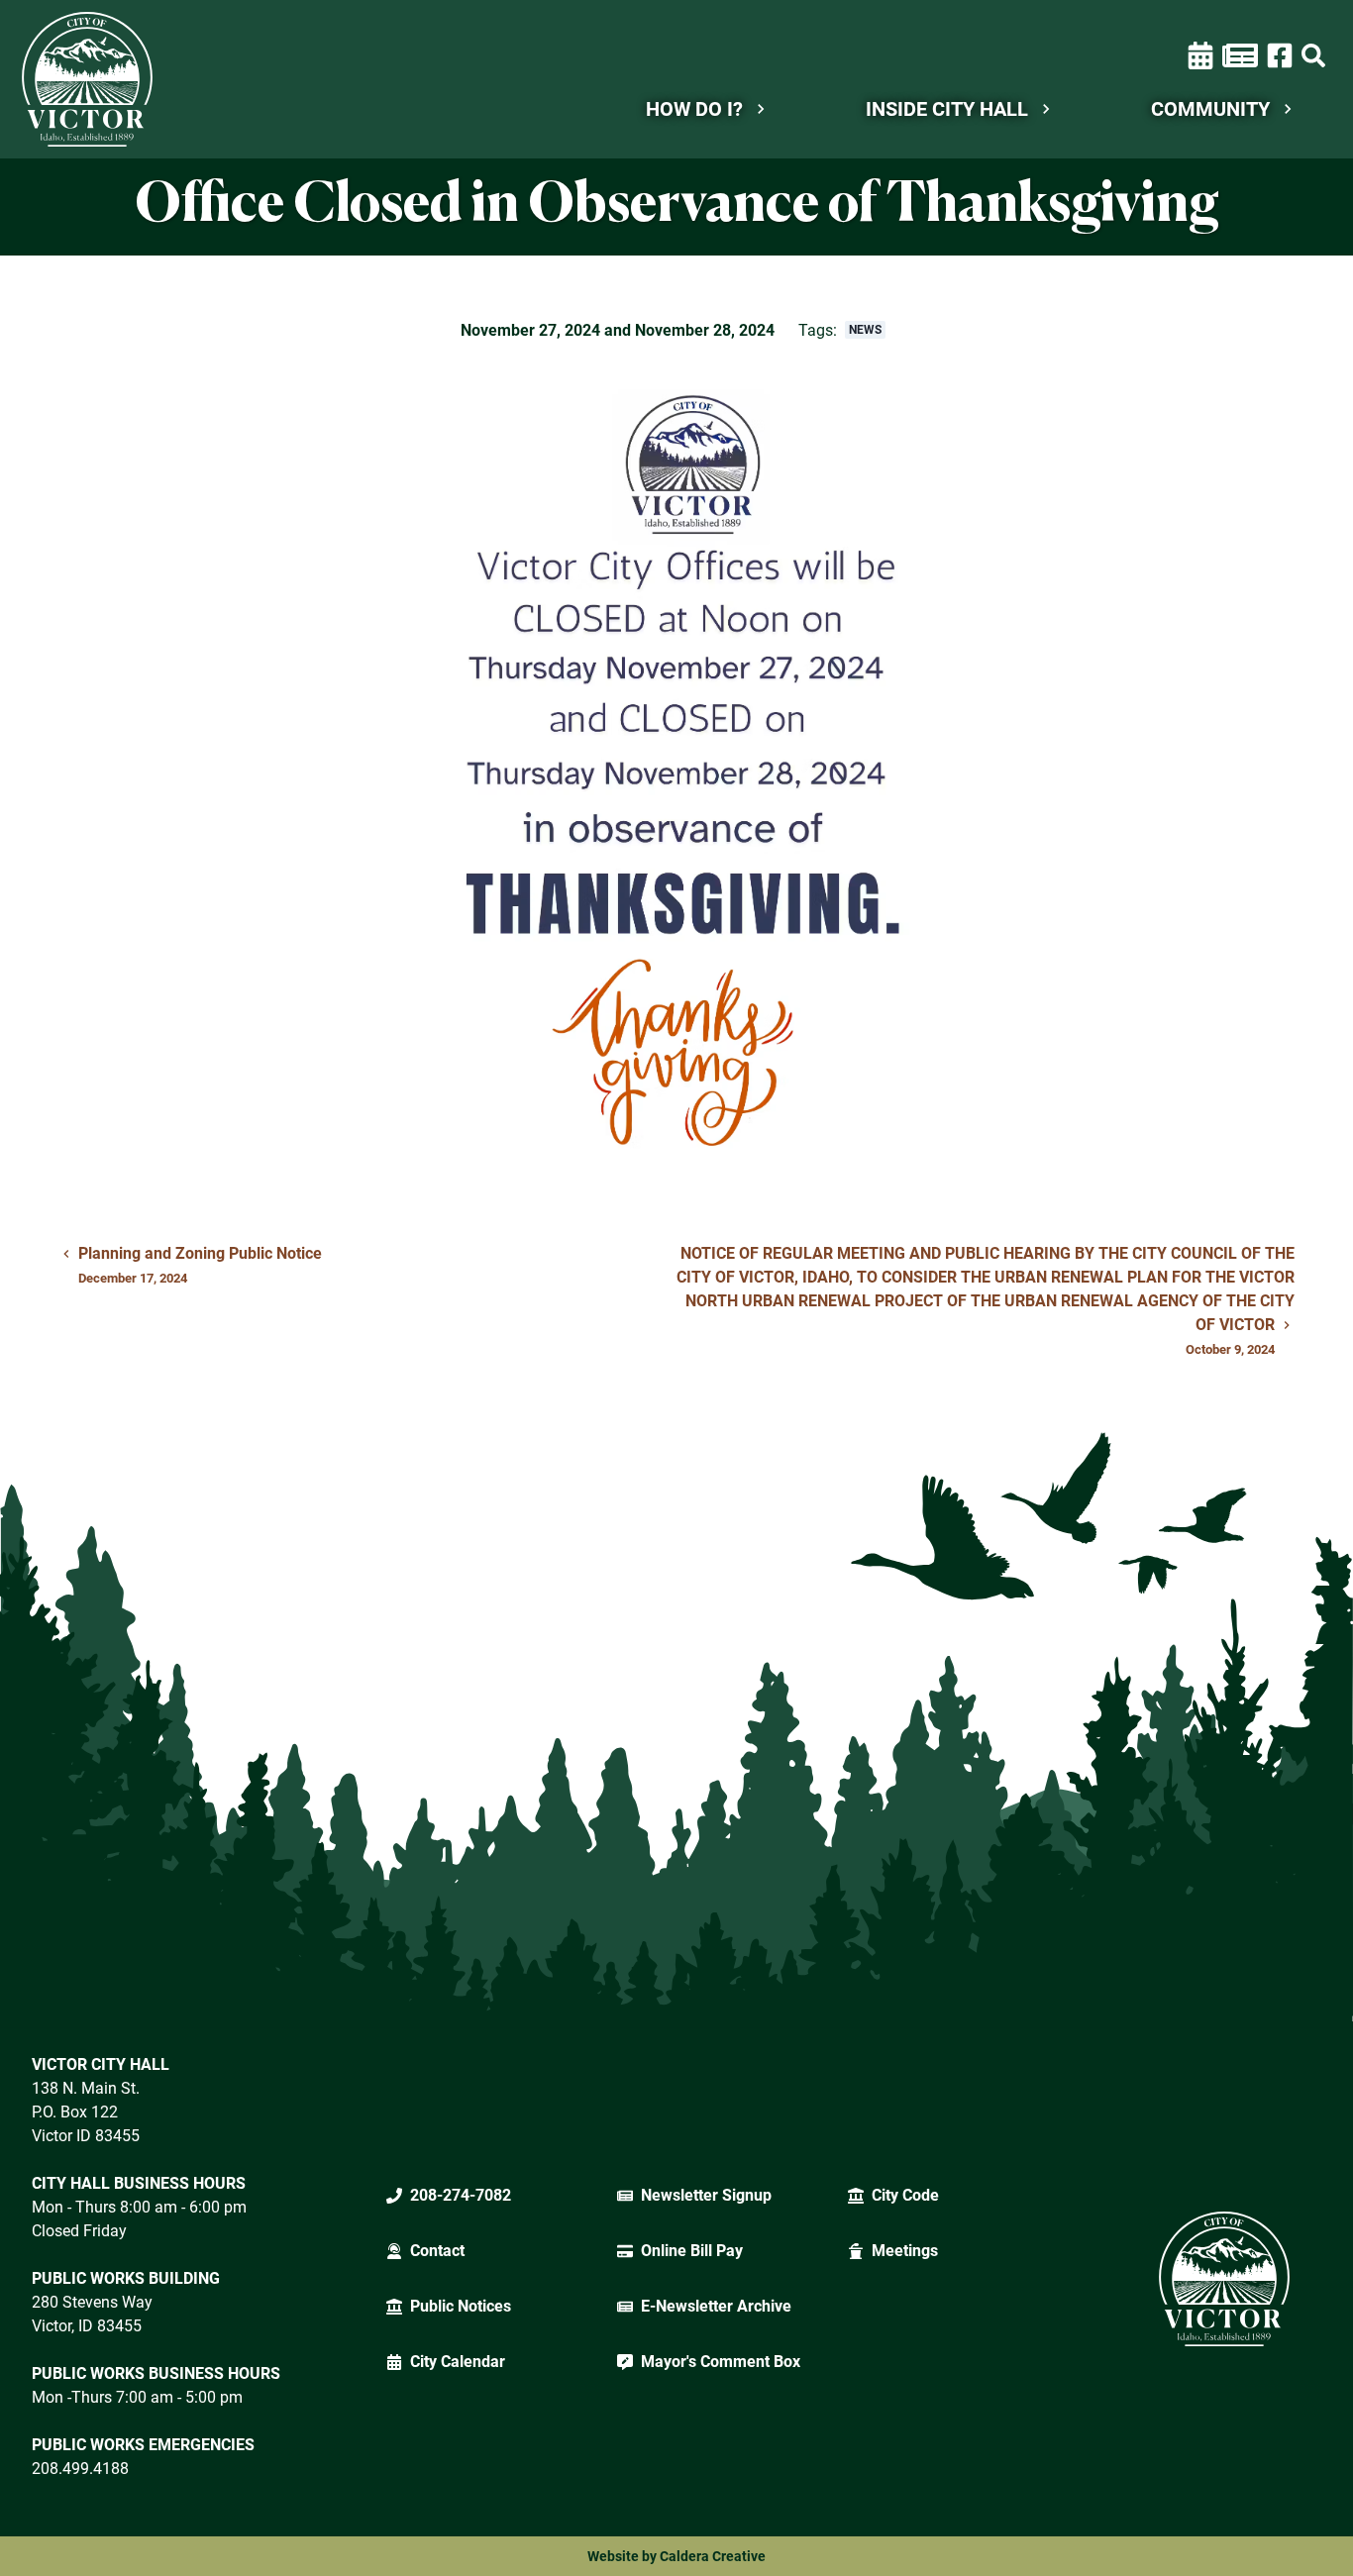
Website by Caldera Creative (676, 2556)
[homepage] (87, 79)
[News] (1240, 55)
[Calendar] (1200, 55)
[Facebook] (1280, 54)
